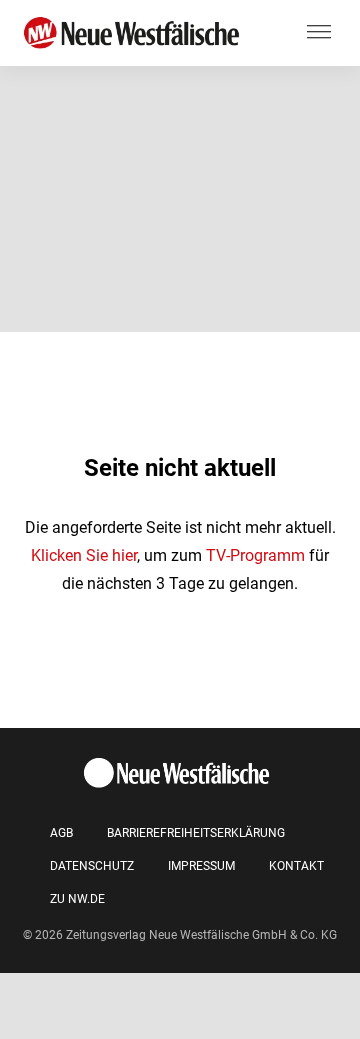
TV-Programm (255, 555)
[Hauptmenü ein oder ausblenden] (319, 33)
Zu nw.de (77, 899)
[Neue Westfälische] (135, 33)
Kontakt (296, 866)
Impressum (201, 866)
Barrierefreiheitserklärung (196, 833)
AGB (61, 833)
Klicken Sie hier (84, 555)
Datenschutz (92, 866)
